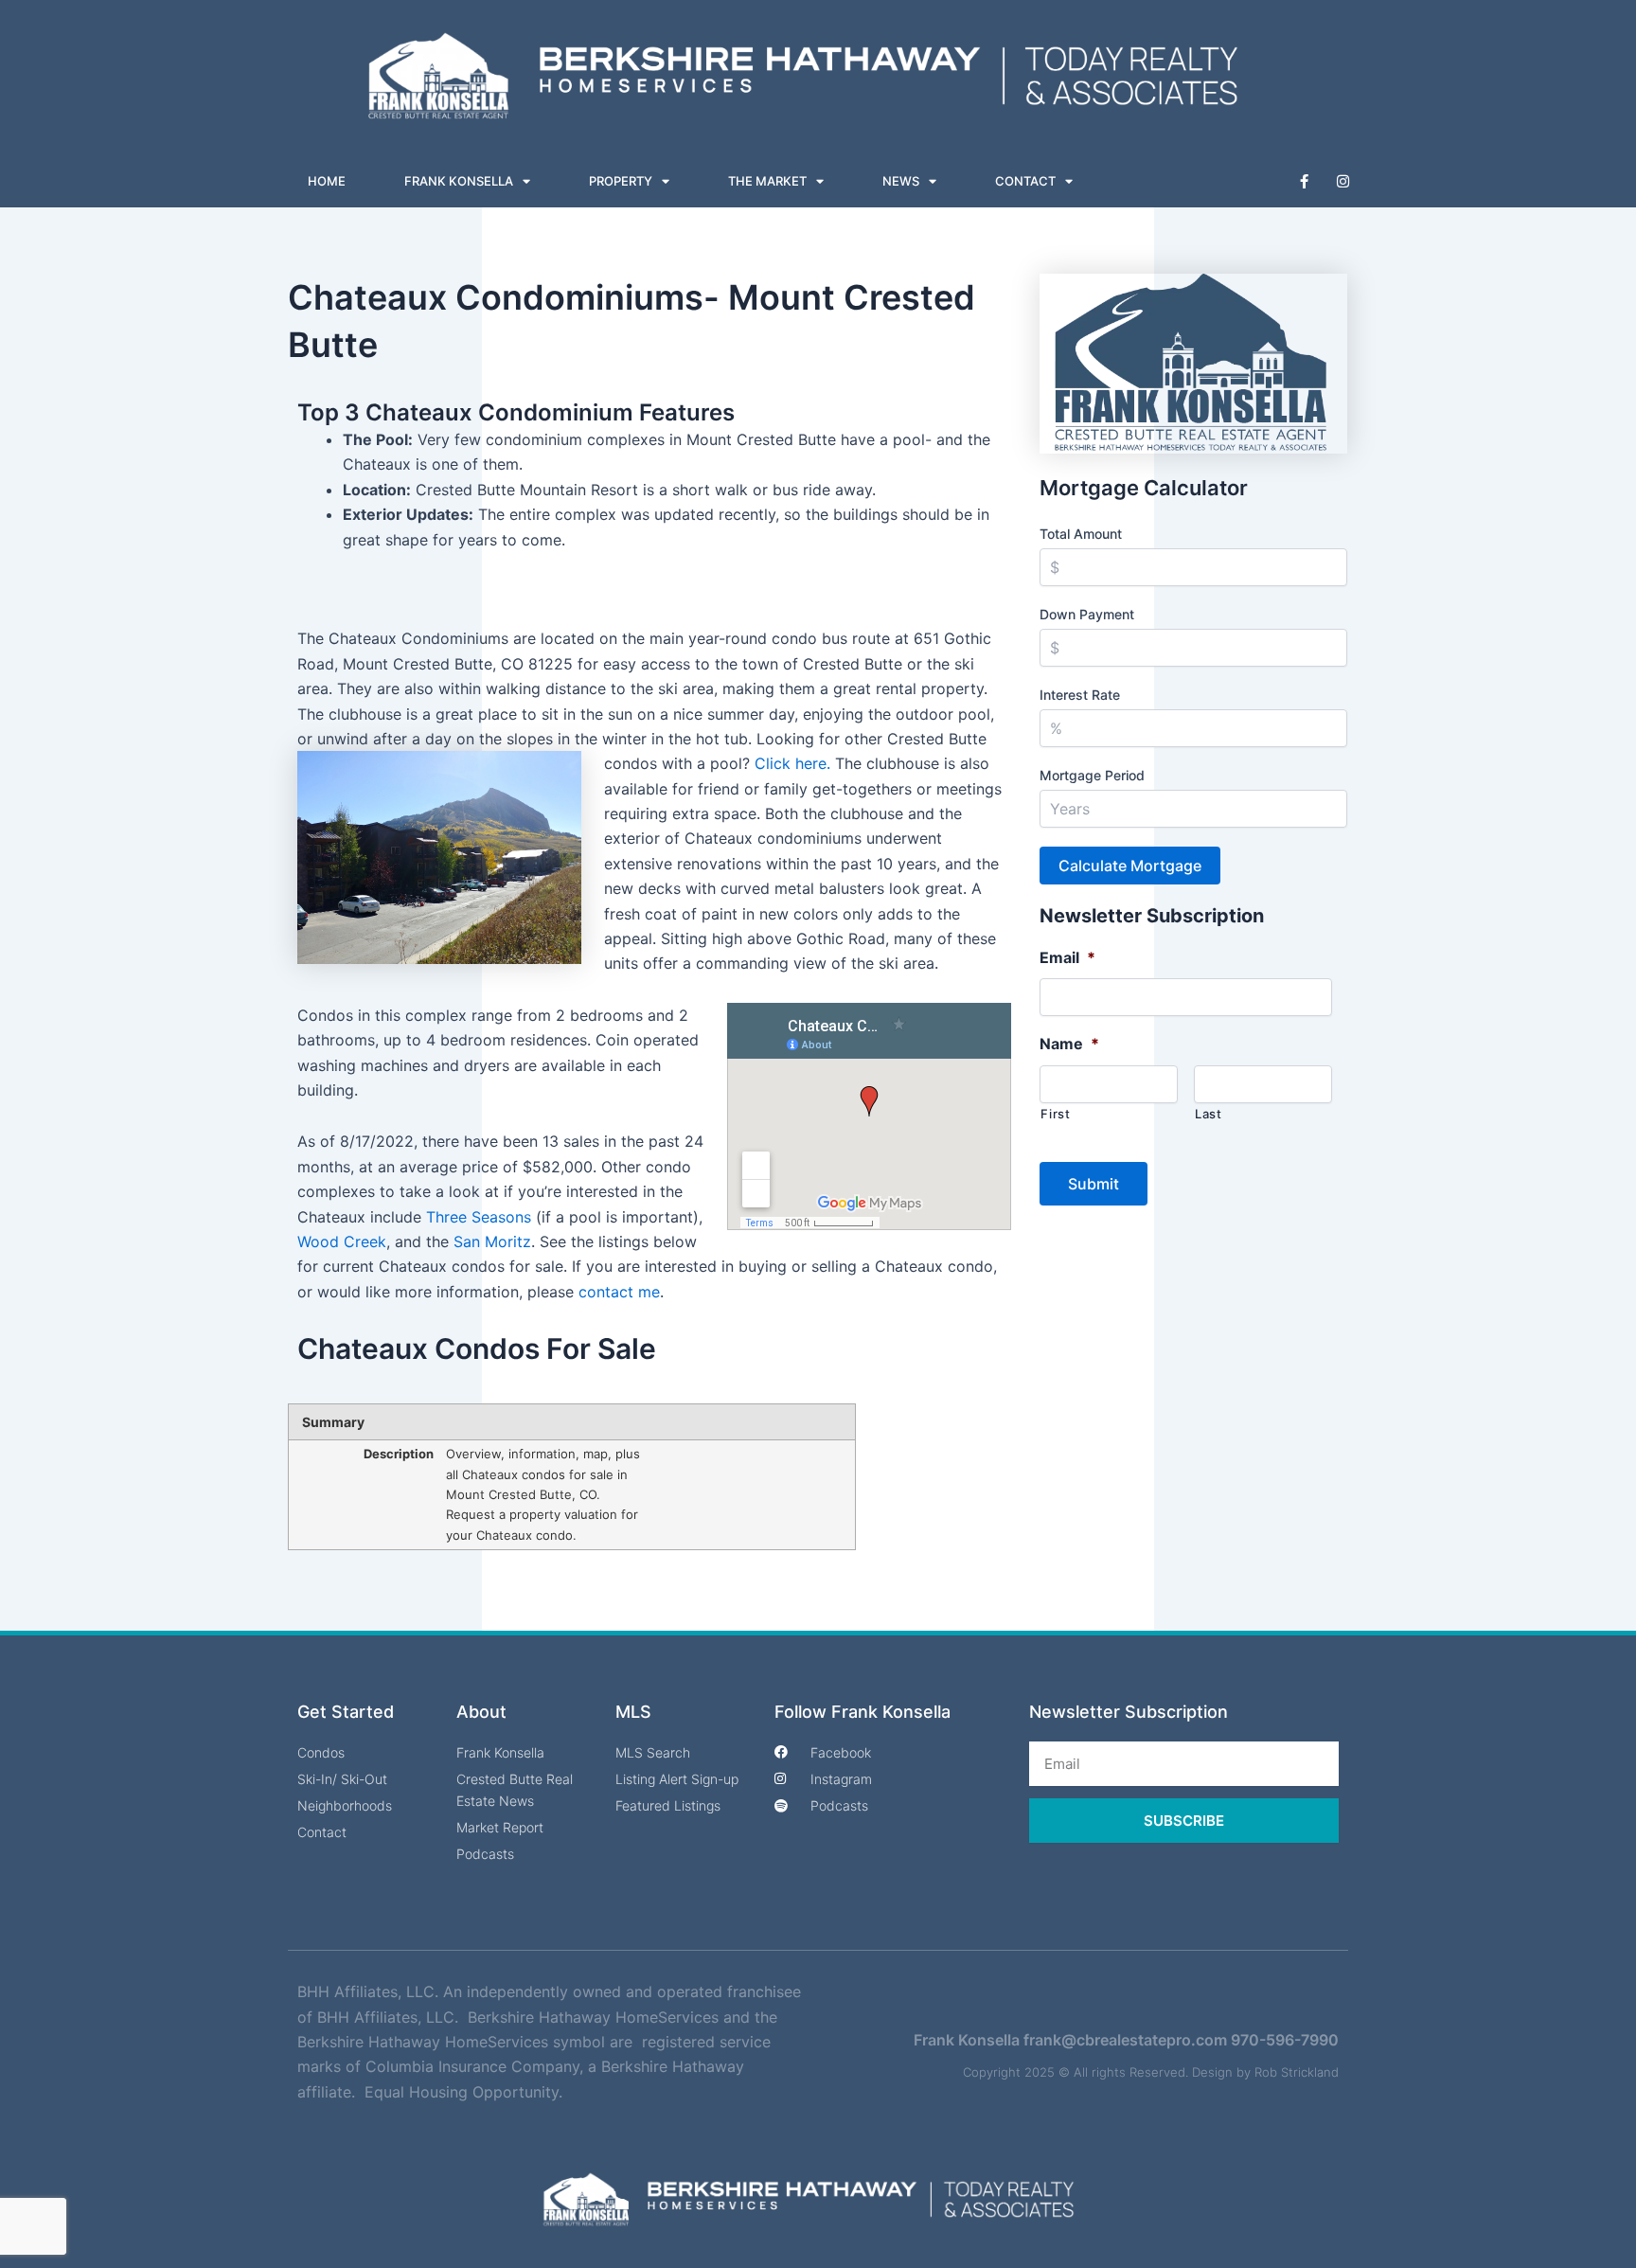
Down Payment (1087, 614)
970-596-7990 (1285, 2040)
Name (1069, 1044)
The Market (767, 181)
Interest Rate (1080, 695)
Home (327, 181)
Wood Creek (342, 1241)
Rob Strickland (1297, 2072)
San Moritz (492, 1241)
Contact (1025, 181)
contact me (619, 1292)
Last (1209, 1114)
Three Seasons (479, 1217)
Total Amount (1081, 534)
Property (621, 181)
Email (1067, 957)
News (901, 181)
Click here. (792, 763)
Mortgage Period (1092, 775)
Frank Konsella (459, 181)
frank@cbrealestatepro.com (1125, 2040)
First (1055, 1114)
